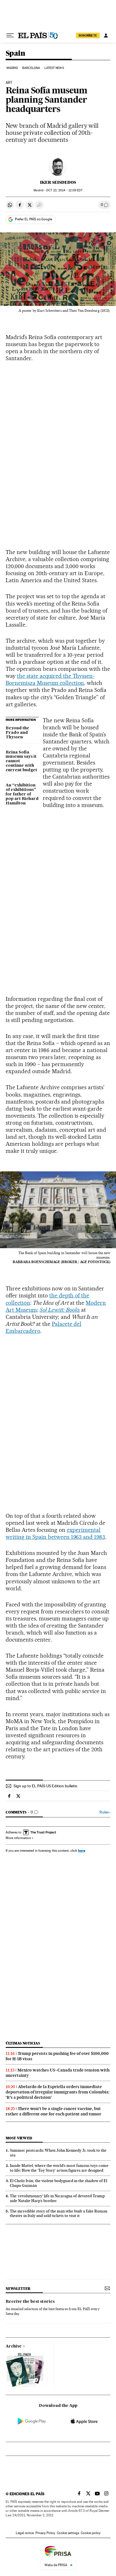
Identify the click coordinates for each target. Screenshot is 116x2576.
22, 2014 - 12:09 (64, 190)
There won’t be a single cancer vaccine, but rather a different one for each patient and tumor (53, 2111)
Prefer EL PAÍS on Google (34, 219)
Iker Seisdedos (58, 182)
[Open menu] (10, 35)
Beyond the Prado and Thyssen (17, 733)
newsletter (18, 2289)
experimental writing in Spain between (53, 1533)
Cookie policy (91, 2533)
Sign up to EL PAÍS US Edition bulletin (45, 1786)
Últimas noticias (23, 2043)
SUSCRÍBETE (88, 35)
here (82, 1850)
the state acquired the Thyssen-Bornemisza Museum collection (50, 679)
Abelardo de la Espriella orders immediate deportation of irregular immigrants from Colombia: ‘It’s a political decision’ (58, 2092)
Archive (14, 2346)
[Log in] (106, 35)
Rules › (105, 1812)
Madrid (12, 68)
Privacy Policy (45, 2533)
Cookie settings (68, 2533)
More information (18, 1838)
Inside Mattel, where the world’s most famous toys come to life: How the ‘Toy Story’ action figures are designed (59, 2168)
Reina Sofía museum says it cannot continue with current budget (21, 761)
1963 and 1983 (88, 1537)
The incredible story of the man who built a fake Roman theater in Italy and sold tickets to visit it (59, 2213)
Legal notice (25, 2533)
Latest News (54, 68)
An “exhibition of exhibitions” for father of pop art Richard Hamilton (22, 794)
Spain (15, 54)
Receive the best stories (30, 2302)
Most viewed (19, 2138)
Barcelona (31, 68)
